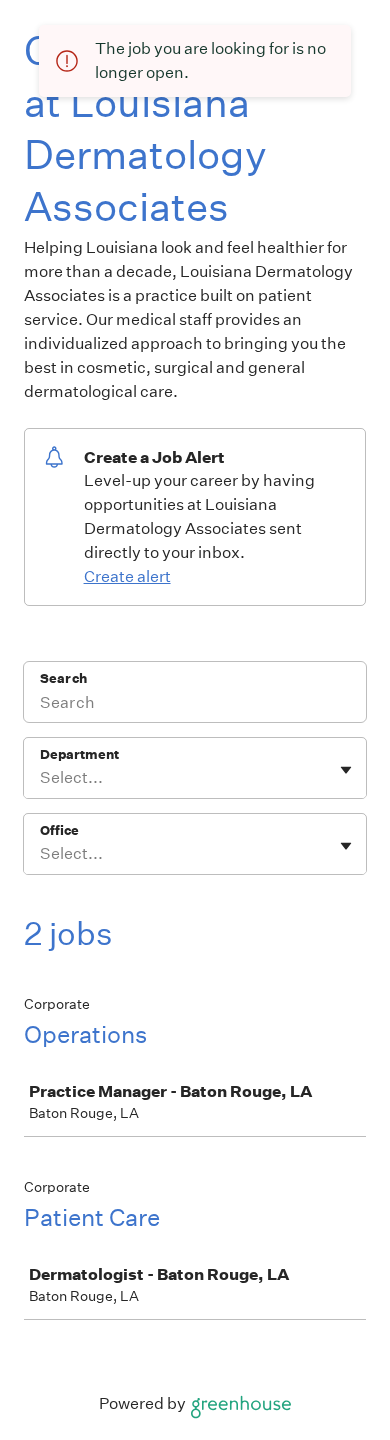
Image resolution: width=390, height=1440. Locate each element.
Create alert (127, 576)
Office (59, 830)
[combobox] (41, 778)
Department (79, 754)
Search (63, 678)
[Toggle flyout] (346, 770)
